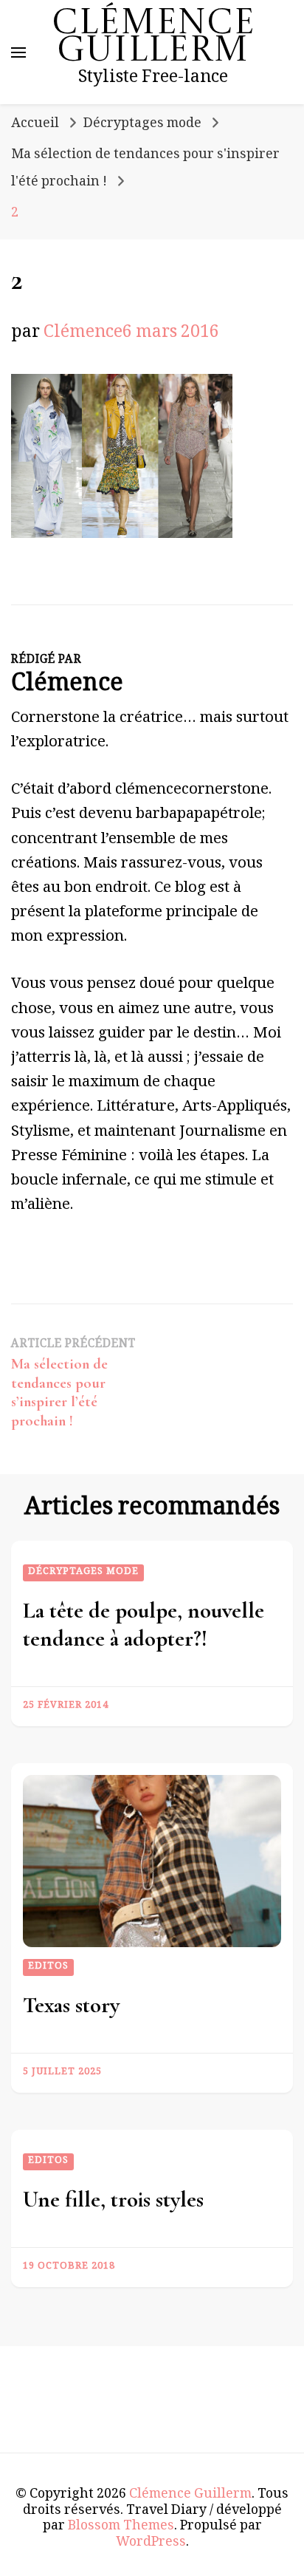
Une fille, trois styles (113, 2200)
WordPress (151, 2543)
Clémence (83, 334)
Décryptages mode (142, 125)
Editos (48, 1967)
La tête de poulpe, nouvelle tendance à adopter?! (144, 1625)
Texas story (71, 2005)
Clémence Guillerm (153, 38)
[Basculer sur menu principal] (18, 52)
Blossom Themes (121, 2527)
